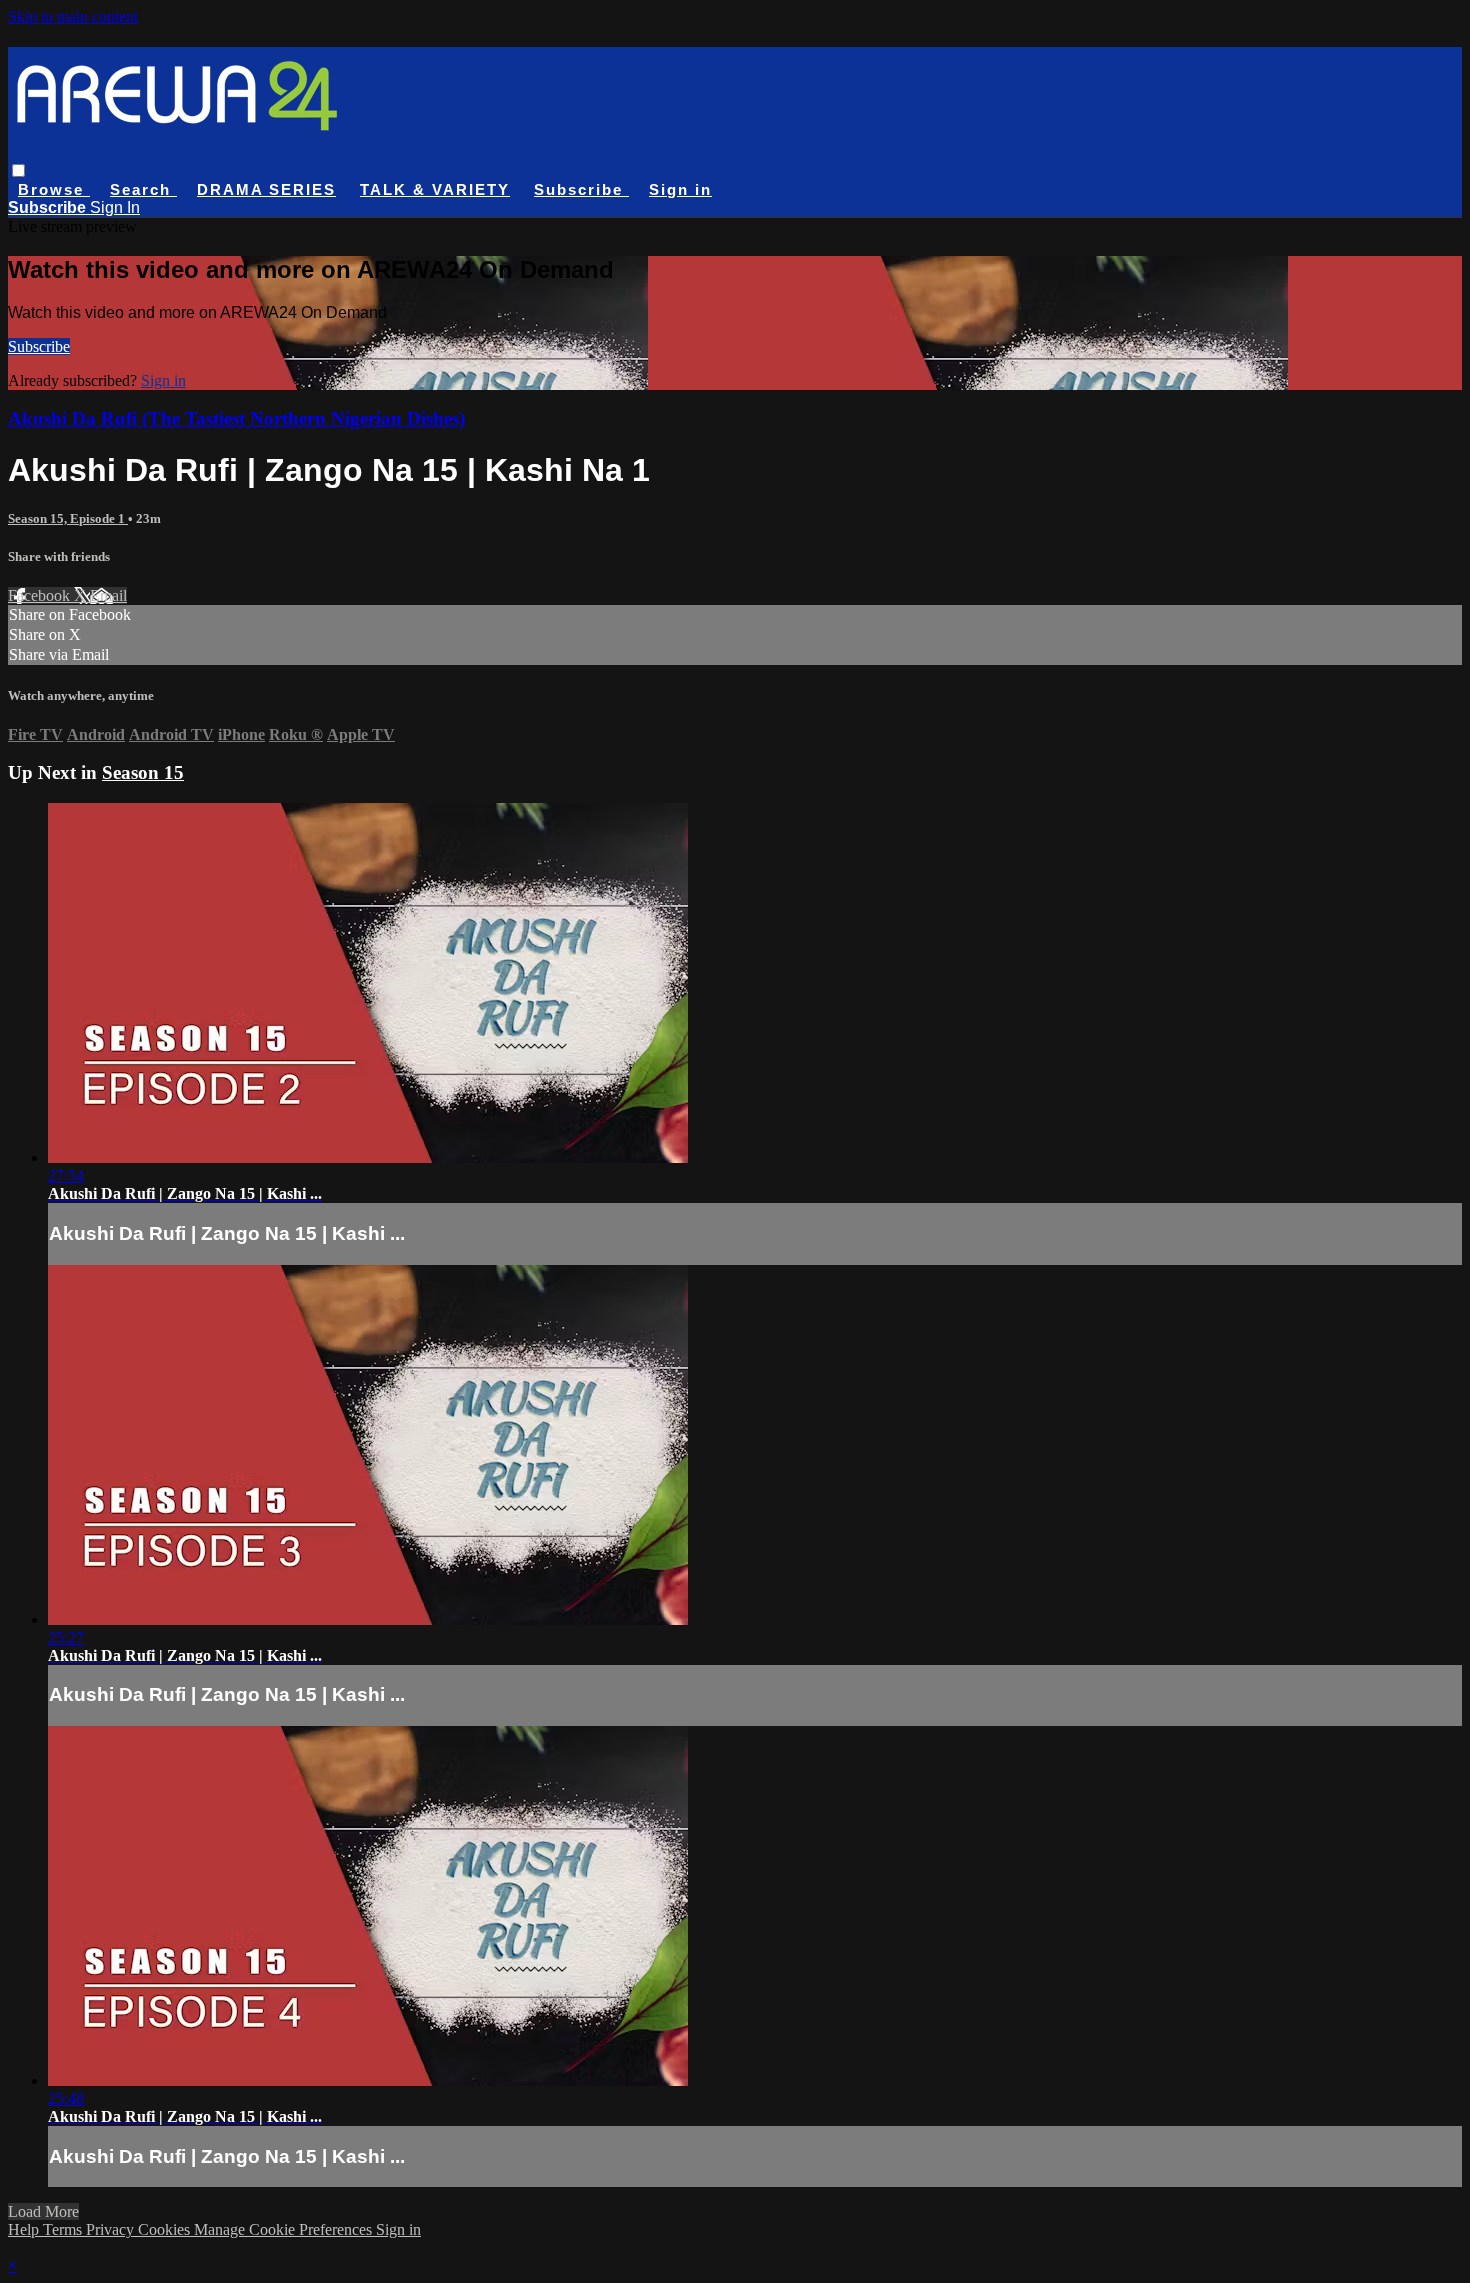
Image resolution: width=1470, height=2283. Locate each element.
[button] (18, 170)
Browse (54, 189)
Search (143, 189)
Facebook (41, 595)
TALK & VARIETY (435, 189)
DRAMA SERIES (266, 189)
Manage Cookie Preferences (285, 2229)
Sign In (115, 207)
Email (108, 595)
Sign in (680, 189)
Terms (64, 2229)
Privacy (112, 2229)
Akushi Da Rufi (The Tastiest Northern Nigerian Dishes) (236, 418)
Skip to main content (73, 16)
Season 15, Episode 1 (68, 518)
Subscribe (39, 346)
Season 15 (143, 772)
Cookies (166, 2229)
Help (25, 2229)
